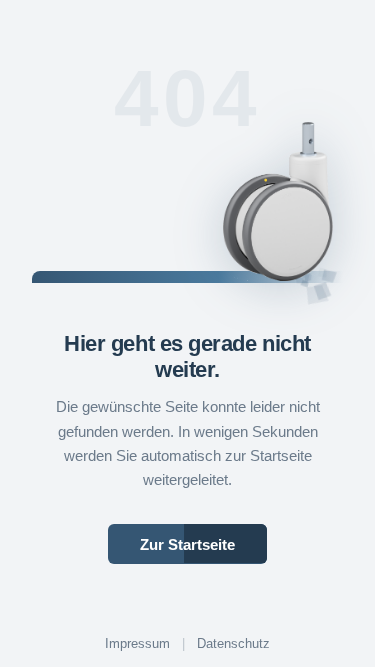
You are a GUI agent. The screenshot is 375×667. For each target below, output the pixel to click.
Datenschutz (233, 643)
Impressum (137, 643)
